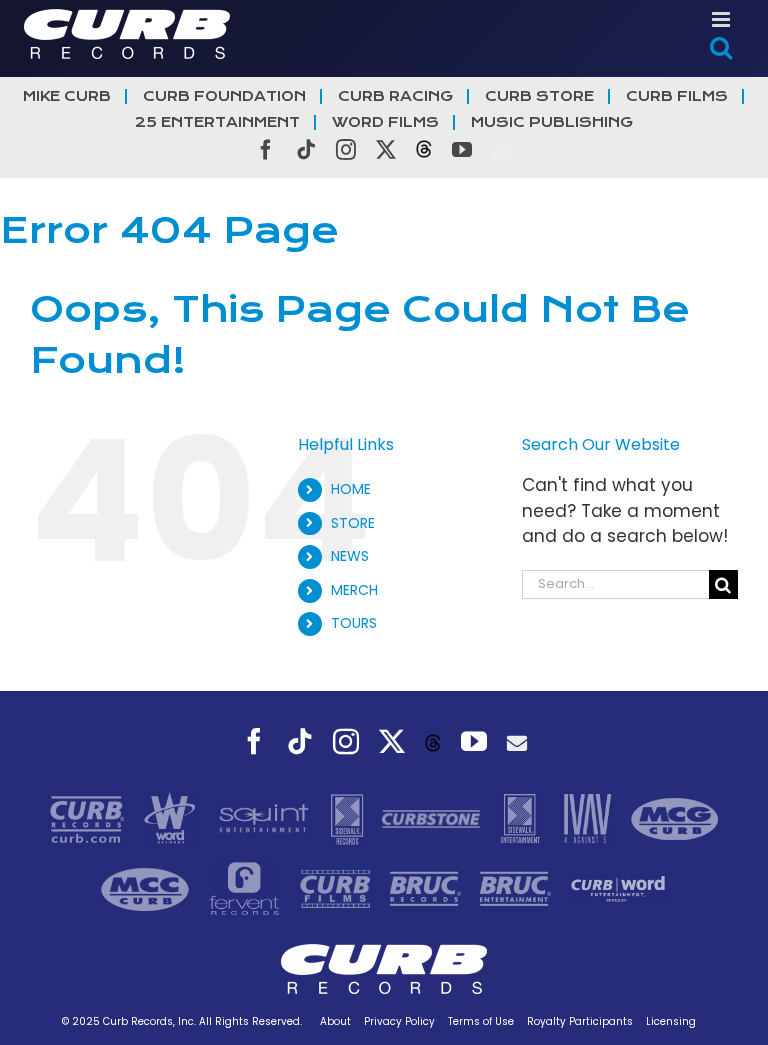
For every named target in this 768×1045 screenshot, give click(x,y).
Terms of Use (481, 1021)
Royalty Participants (580, 1021)
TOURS (354, 623)
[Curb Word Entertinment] (618, 888)
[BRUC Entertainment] (518, 888)
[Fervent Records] (246, 888)
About (335, 1021)
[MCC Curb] (147, 888)
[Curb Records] (89, 818)
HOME (351, 489)
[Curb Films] (338, 888)
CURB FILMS (677, 96)
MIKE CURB (67, 96)
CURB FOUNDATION (224, 96)
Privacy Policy (399, 1021)
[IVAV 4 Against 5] (589, 818)
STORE (353, 523)
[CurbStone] (433, 818)
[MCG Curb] (675, 818)
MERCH (354, 590)
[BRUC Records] (428, 888)
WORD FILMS (385, 122)
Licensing (671, 1021)
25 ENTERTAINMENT (217, 122)
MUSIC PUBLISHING (552, 122)
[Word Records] (172, 818)
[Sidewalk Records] (349, 818)
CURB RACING (395, 96)
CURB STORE (539, 96)
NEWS (350, 556)
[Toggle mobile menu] (722, 19)
